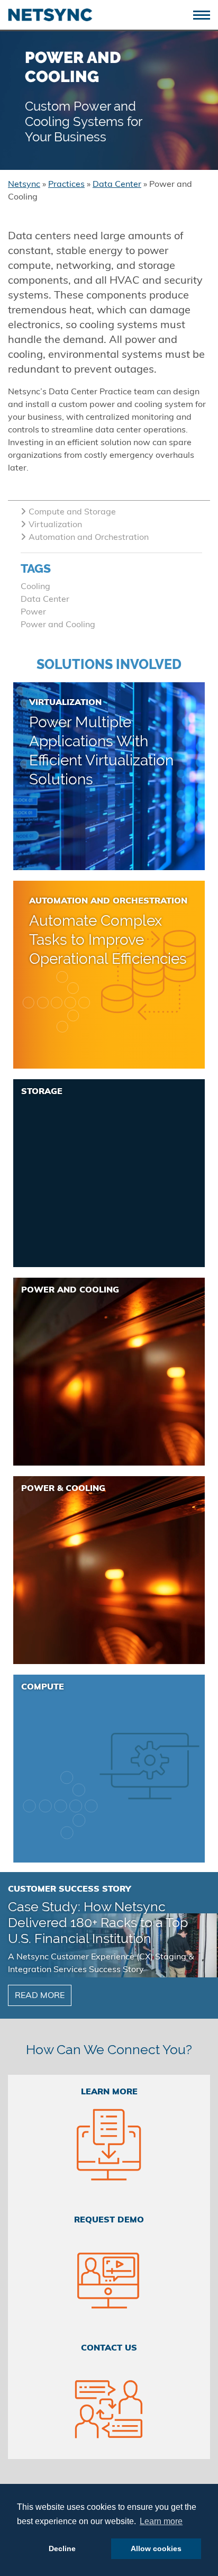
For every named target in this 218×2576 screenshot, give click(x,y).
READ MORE (40, 1996)
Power (33, 612)
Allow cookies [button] (156, 2548)
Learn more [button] (161, 2521)
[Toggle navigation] (206, 14)
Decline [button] (62, 2548)
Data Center (45, 600)
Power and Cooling (58, 625)
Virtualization (55, 525)
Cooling (35, 587)
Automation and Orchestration (89, 538)
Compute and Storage (72, 512)
